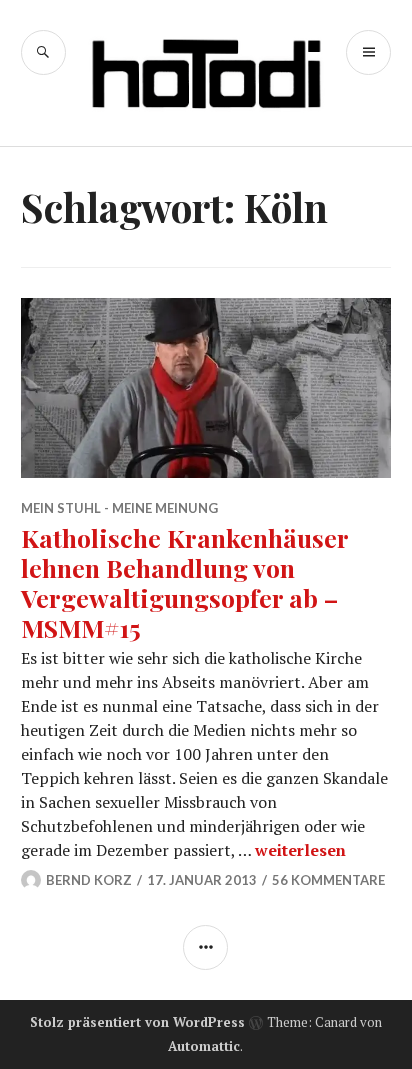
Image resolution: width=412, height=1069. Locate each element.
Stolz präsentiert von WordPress (137, 1022)
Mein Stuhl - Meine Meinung (119, 508)
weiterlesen (300, 850)
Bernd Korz (89, 880)
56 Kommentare (328, 880)
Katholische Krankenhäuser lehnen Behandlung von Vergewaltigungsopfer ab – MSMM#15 (184, 582)
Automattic (204, 1046)
